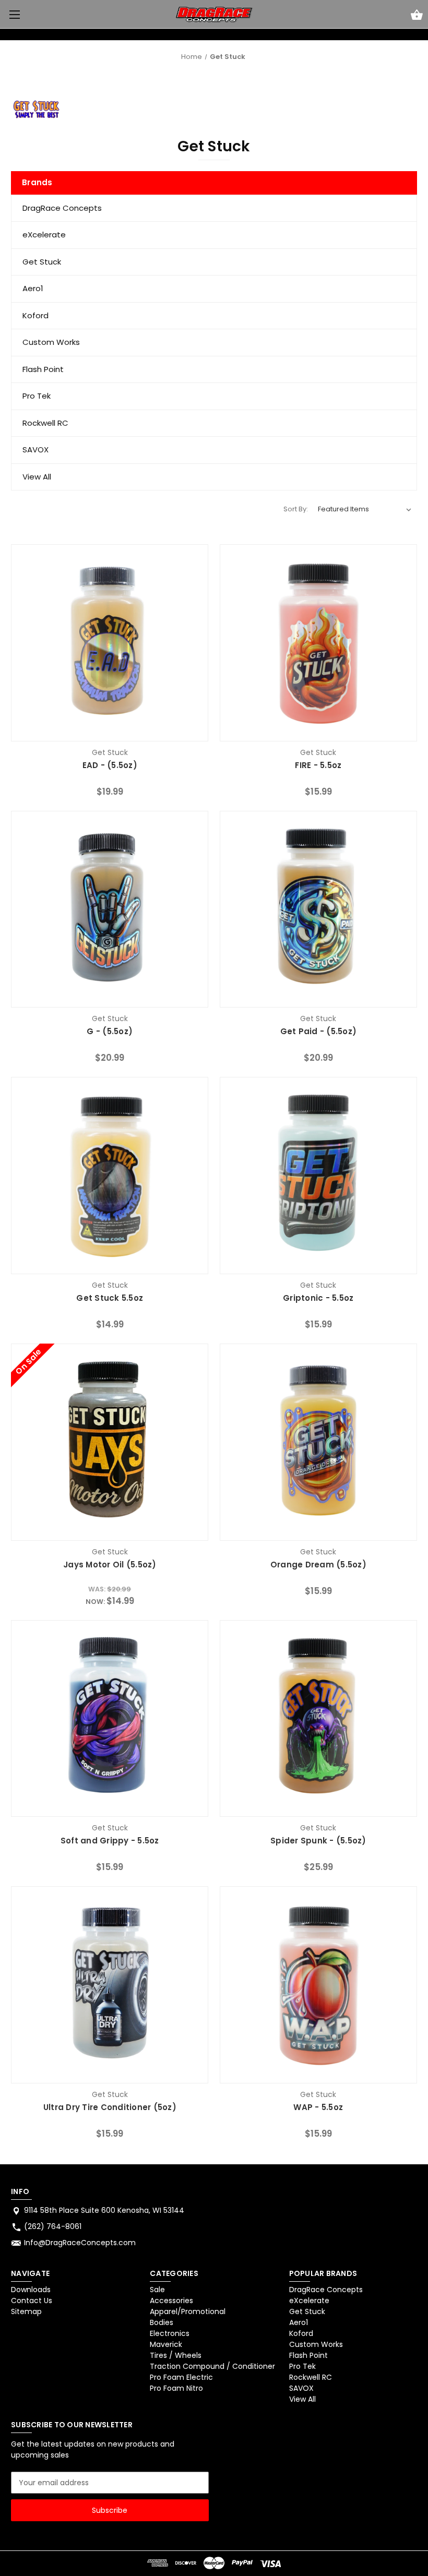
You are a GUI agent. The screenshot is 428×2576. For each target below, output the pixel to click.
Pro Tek (37, 396)
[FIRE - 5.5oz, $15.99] (318, 643)
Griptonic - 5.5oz (318, 1298)
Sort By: (296, 509)
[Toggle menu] (14, 14)
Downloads (31, 2290)
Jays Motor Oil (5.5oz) (110, 1565)
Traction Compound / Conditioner (212, 2366)
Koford (35, 315)
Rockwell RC (45, 423)
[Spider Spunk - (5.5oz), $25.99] (318, 1719)
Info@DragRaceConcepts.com (80, 2243)
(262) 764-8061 (53, 2226)
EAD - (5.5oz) (110, 765)
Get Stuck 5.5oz (110, 1298)
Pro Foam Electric (181, 2377)
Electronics (170, 2333)
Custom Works (51, 342)
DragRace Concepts (62, 208)
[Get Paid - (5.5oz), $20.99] (318, 909)
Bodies (162, 2322)
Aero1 (33, 288)
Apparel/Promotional (188, 2311)
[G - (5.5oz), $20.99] (110, 909)
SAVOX (35, 450)
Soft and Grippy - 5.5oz (110, 1841)
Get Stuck (42, 262)
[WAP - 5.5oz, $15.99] (318, 1985)
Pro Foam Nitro (176, 2388)
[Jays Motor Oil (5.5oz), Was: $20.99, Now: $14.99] (110, 1442)
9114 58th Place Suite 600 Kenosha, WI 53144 (104, 2210)
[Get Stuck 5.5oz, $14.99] (110, 1176)
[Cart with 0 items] (417, 16)
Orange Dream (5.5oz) (318, 1565)
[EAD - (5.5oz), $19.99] (110, 643)
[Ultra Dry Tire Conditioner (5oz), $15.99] (110, 1985)
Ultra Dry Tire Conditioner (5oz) (110, 2107)
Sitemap (26, 2311)
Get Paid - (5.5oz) (319, 1031)
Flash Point (43, 369)
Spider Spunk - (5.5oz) (318, 1841)
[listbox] (365, 509)
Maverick (166, 2344)
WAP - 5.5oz (318, 2107)
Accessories (171, 2301)
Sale (157, 2290)
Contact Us (32, 2301)
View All (37, 477)
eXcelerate (44, 235)
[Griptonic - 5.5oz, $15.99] (318, 1176)
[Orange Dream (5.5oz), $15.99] (318, 1442)
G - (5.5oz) (110, 1031)
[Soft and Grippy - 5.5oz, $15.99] (110, 1719)
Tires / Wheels (176, 2355)
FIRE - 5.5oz (318, 765)
